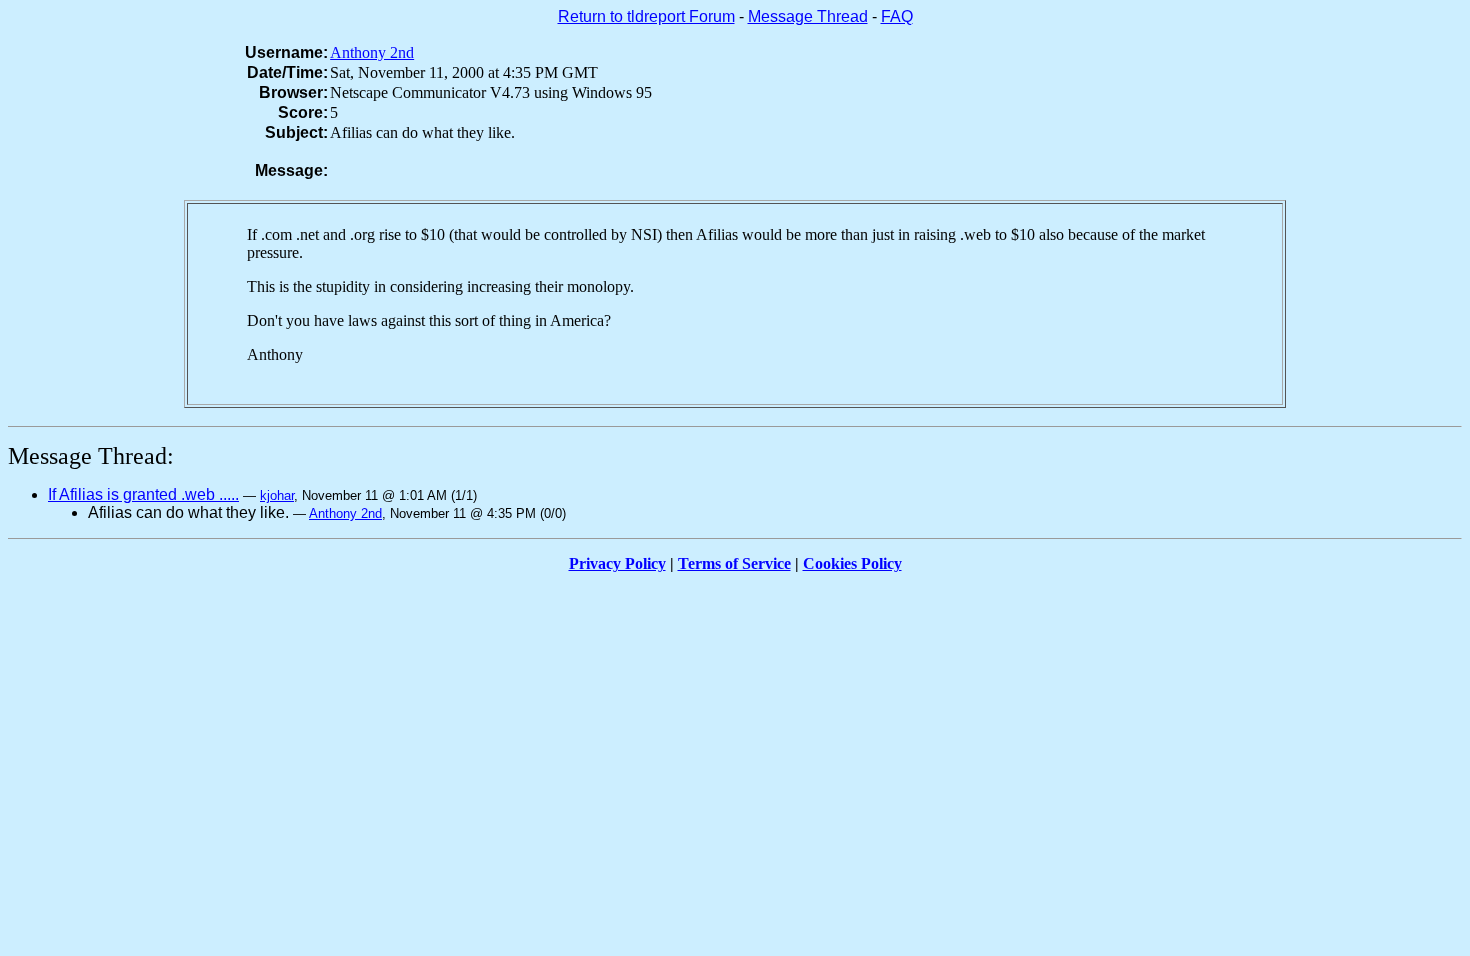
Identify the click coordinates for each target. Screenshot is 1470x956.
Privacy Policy (617, 563)
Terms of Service (734, 563)
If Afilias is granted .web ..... (143, 494)
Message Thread (808, 16)
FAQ (897, 16)
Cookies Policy (852, 563)
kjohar (277, 495)
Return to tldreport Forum (646, 16)
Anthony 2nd (372, 52)
